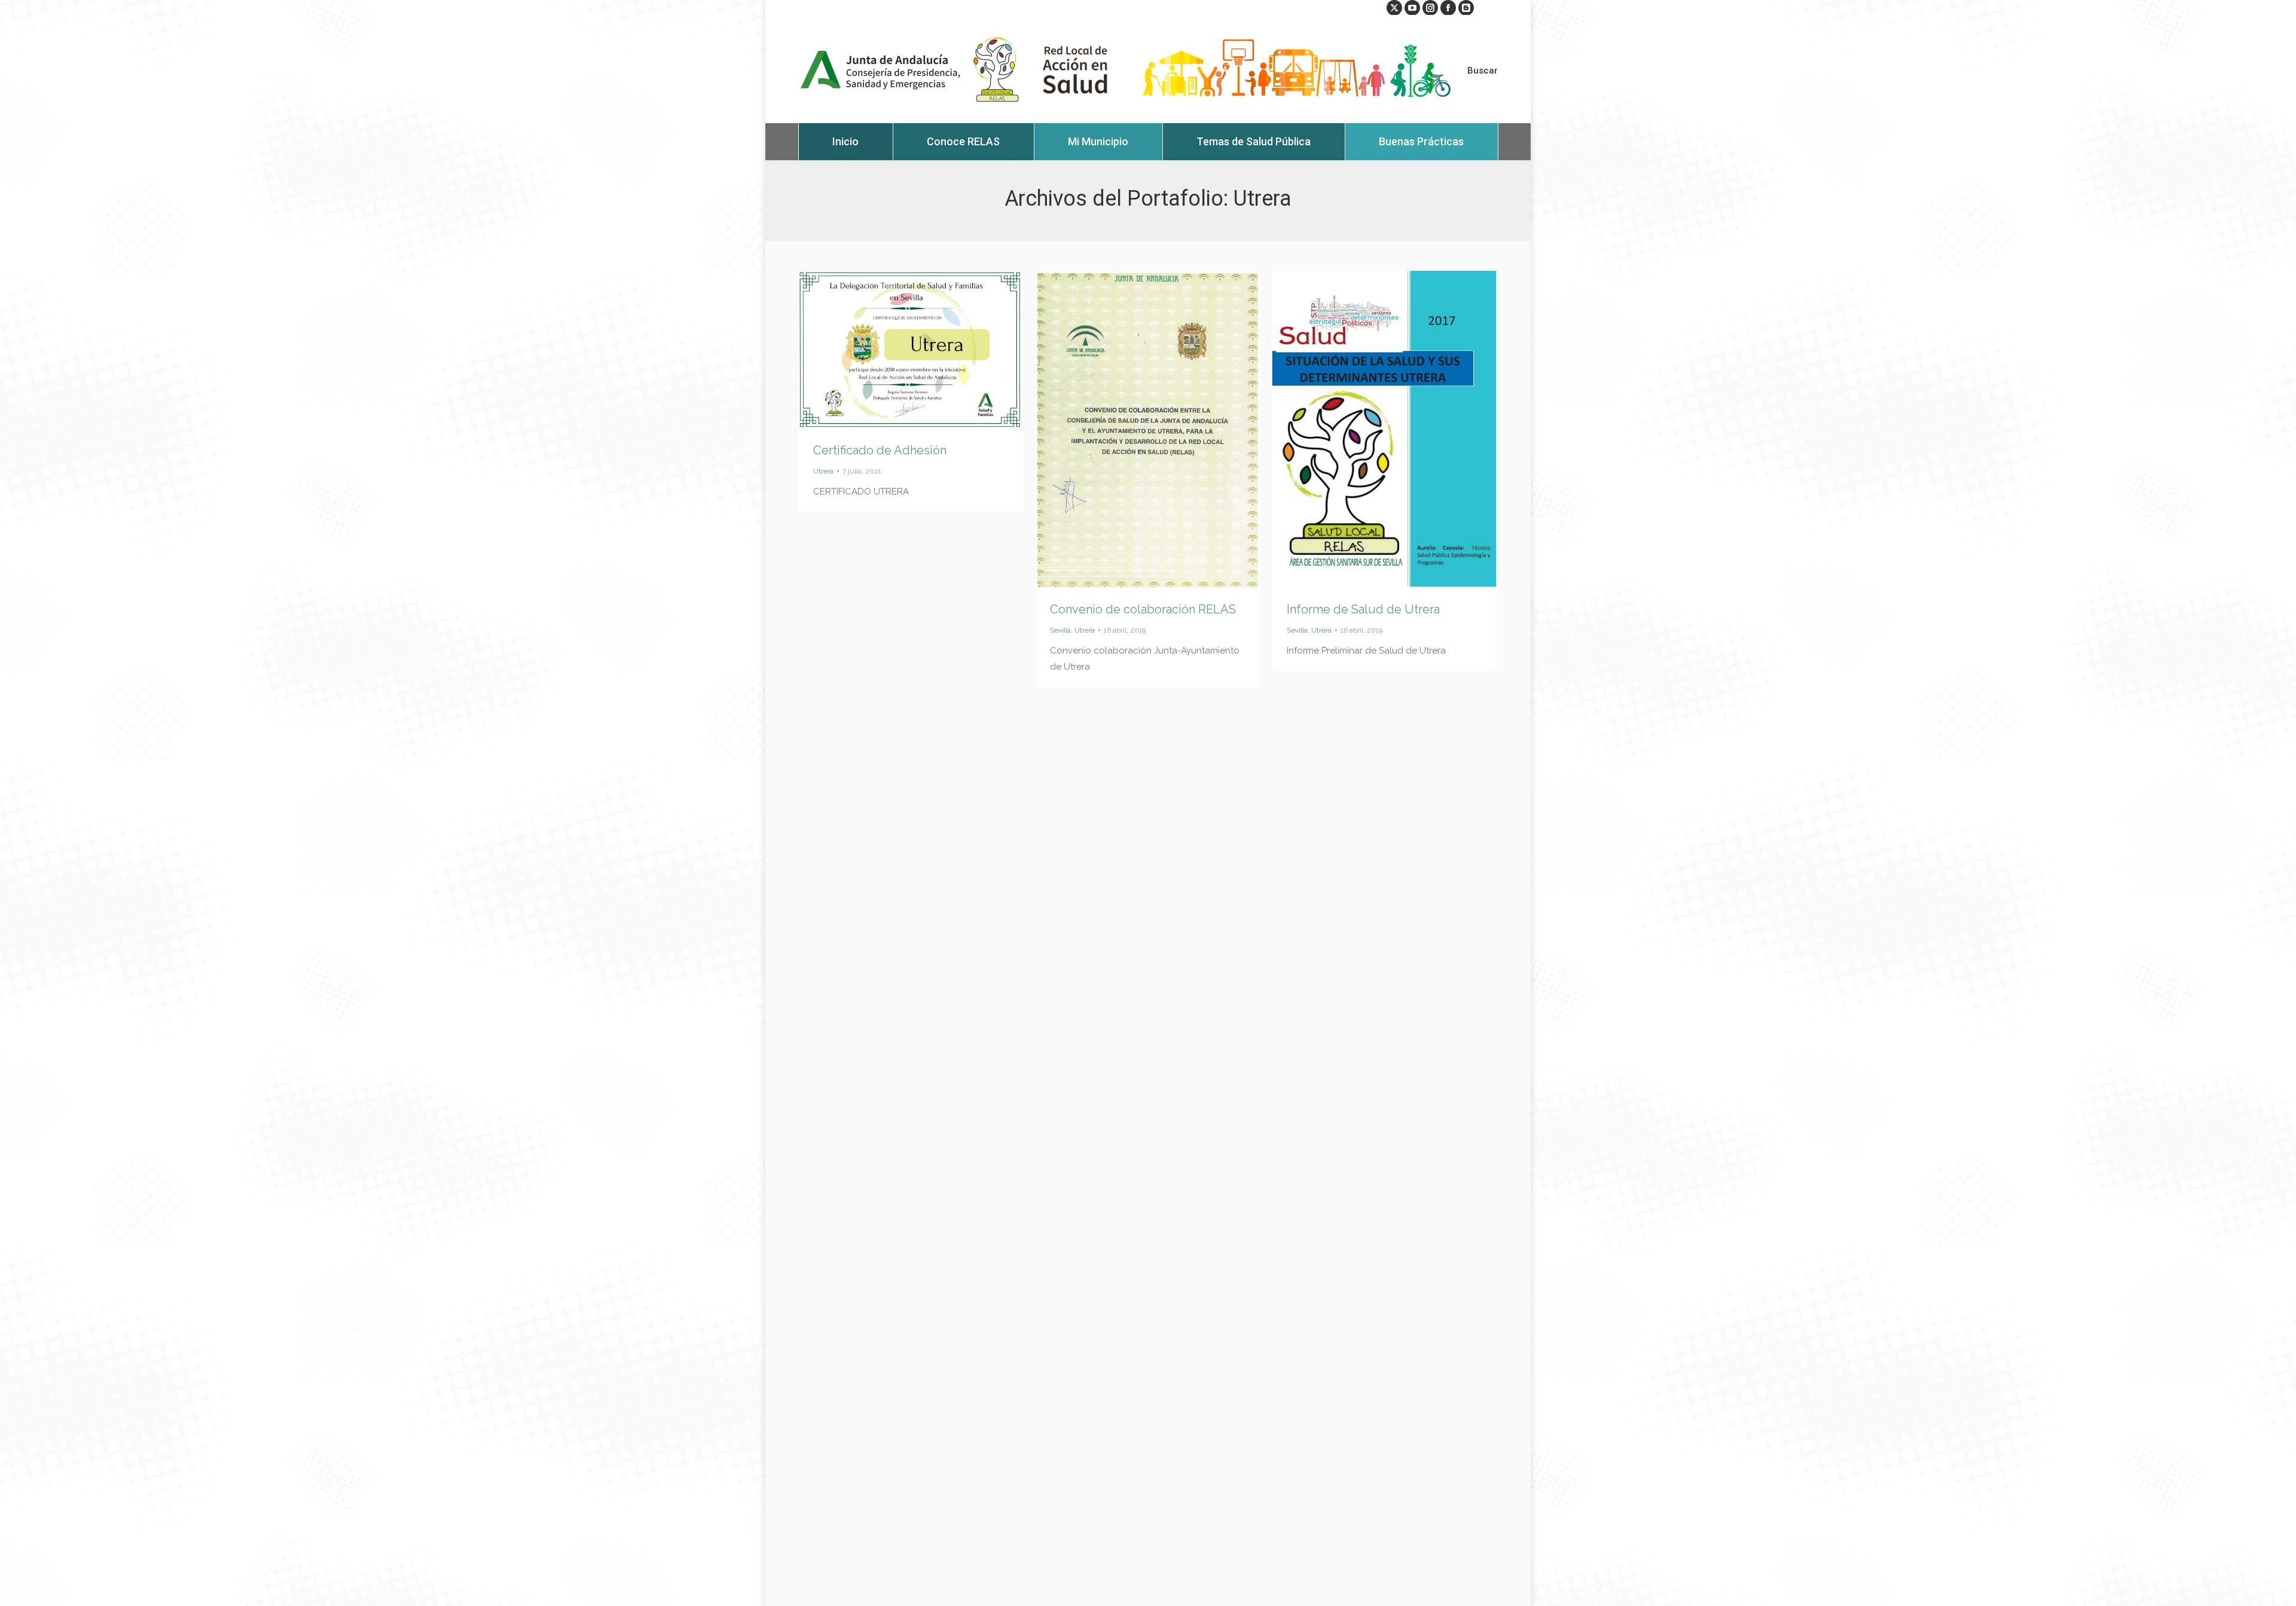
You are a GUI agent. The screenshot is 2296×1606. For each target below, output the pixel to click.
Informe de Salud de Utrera (1363, 609)
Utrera (823, 471)
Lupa (894, 350)
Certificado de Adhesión (880, 450)
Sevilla (1060, 630)
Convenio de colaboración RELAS (1143, 609)
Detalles (927, 350)
